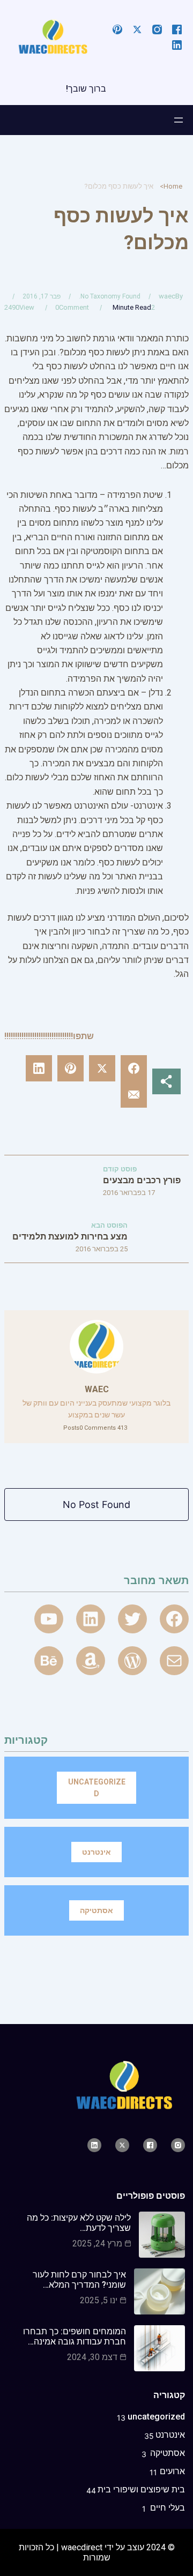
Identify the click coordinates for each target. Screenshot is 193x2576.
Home (173, 186)
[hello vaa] (91, 1619)
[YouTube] (49, 1619)
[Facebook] (174, 1619)
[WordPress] (132, 1661)
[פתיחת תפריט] (179, 120)
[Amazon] (91, 1661)
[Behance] (49, 1661)
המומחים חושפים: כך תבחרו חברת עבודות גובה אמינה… (75, 2336)
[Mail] (174, 1661)
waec (167, 296)
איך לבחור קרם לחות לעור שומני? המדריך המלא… (79, 2280)
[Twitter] (132, 1619)
